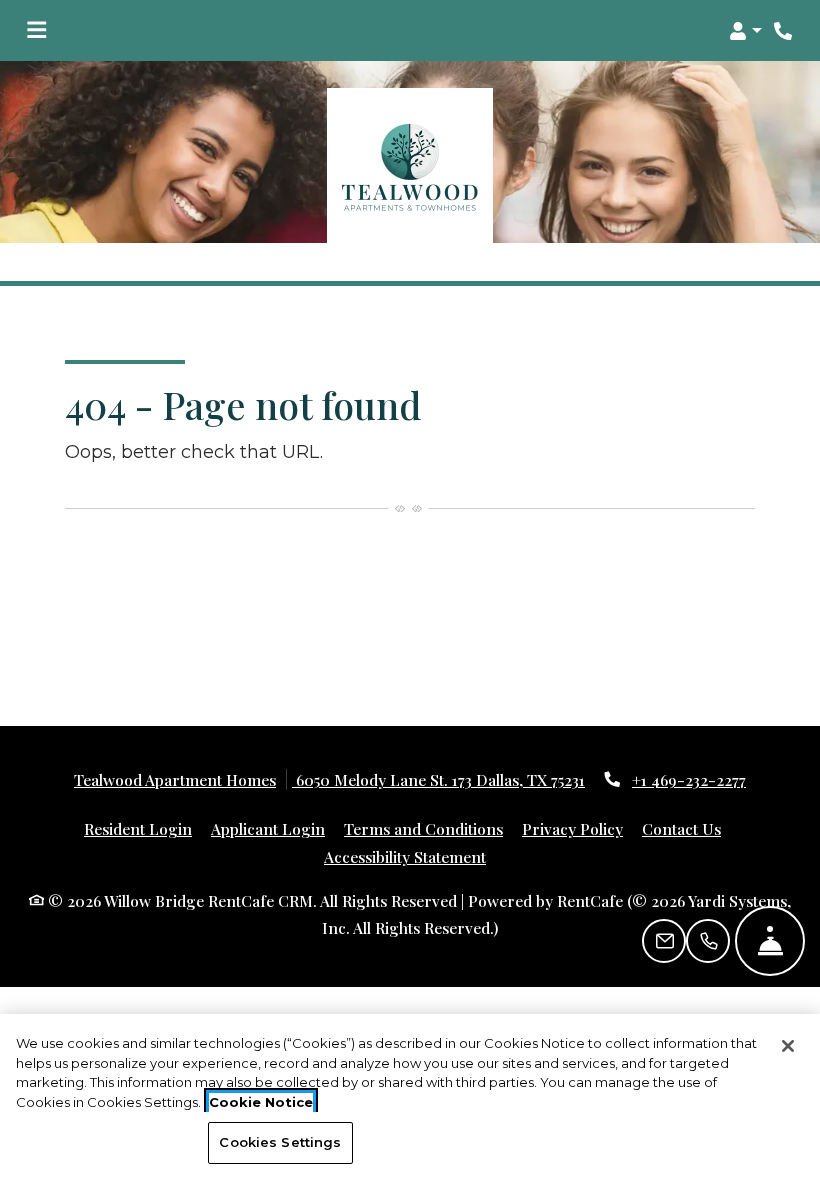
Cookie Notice (261, 1102)
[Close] (788, 1046)
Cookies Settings (280, 1142)
